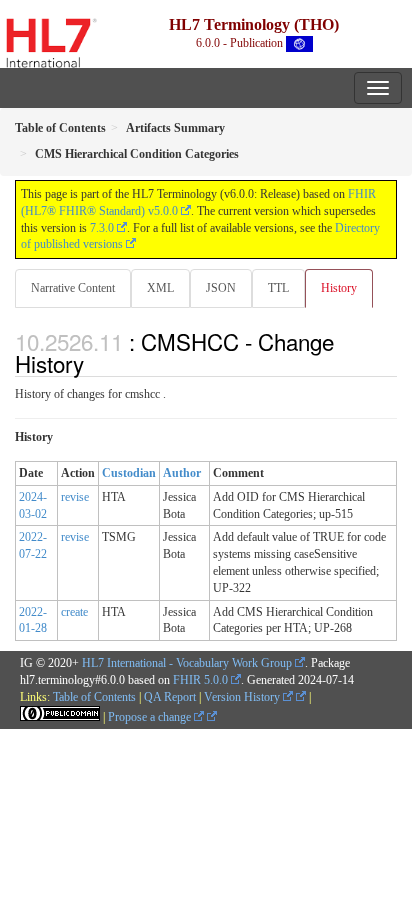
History (339, 288)
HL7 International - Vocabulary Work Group (187, 663)
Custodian (129, 473)
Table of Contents (94, 697)
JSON (221, 288)
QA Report (170, 697)
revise (75, 497)
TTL (278, 288)
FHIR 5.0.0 (200, 680)
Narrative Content (73, 288)
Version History (243, 697)
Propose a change (151, 717)
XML (160, 288)
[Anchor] (95, 363)
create (74, 612)
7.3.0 (102, 228)
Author (182, 473)
